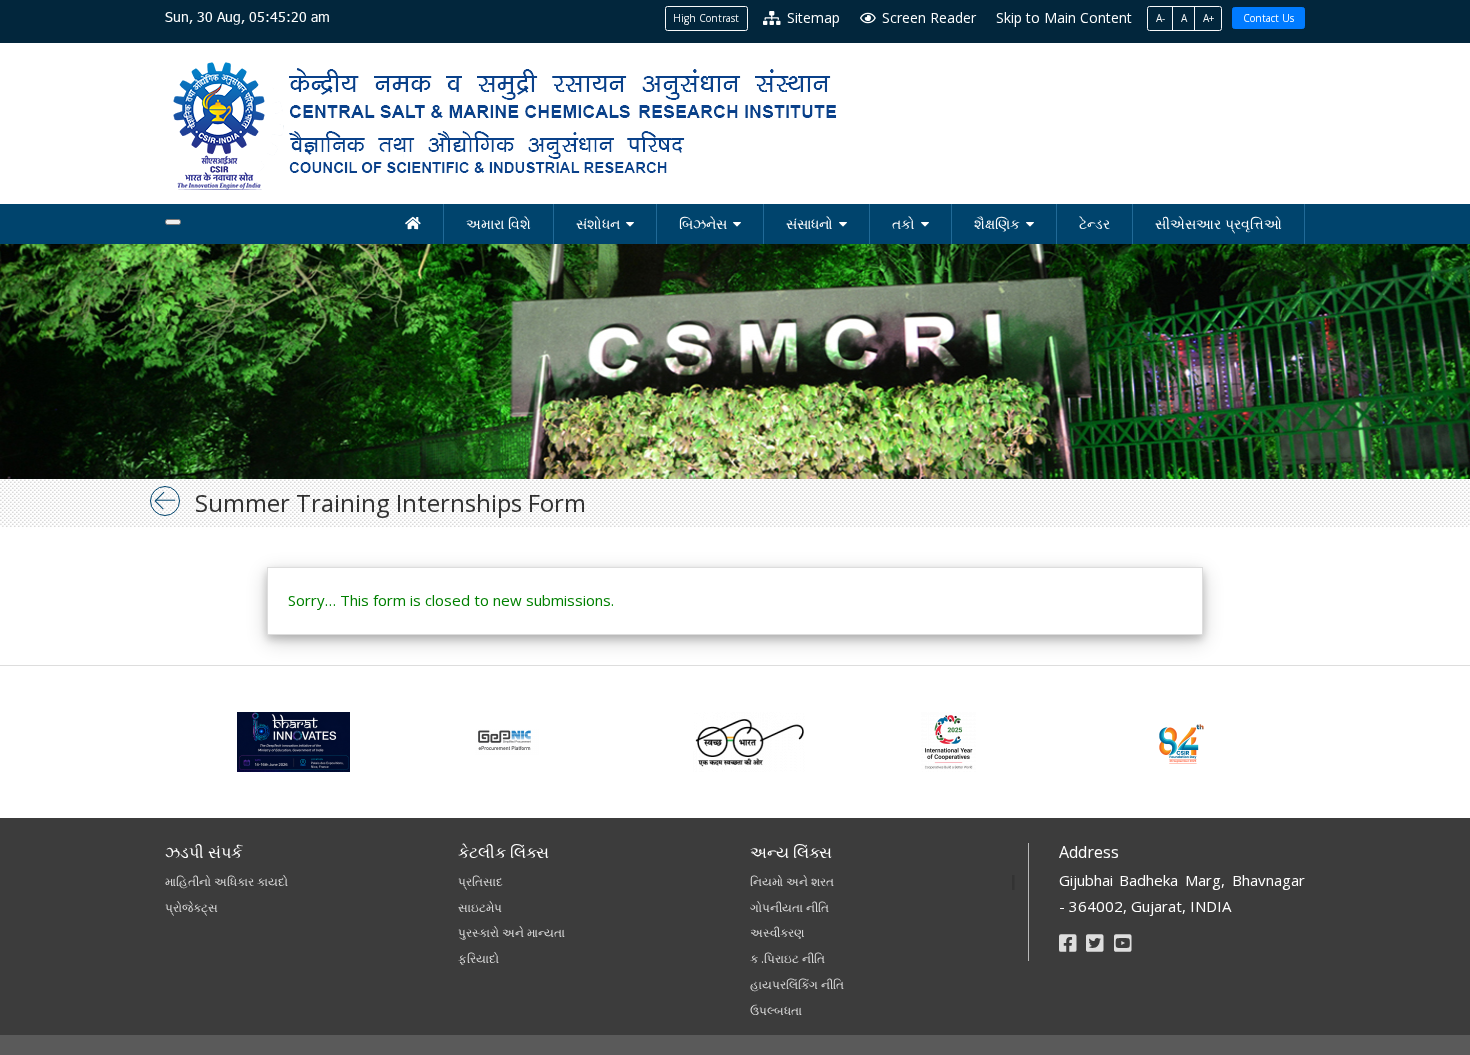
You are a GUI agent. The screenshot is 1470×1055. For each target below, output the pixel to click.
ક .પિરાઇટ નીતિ (787, 958)
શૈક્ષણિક (997, 223)
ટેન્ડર (1094, 223)
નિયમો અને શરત (792, 881)
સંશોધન (598, 223)
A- (1160, 18)
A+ (1208, 18)
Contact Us (1268, 18)
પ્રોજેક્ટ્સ (191, 907)
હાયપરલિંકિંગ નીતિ (797, 984)
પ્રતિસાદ (480, 881)
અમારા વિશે (498, 223)
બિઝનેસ (703, 223)
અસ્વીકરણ (777, 932)
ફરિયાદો (478, 958)
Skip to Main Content (1064, 17)
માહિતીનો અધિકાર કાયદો (226, 881)
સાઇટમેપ (480, 907)
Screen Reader (927, 17)
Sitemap (811, 17)
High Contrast (706, 18)
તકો (903, 223)
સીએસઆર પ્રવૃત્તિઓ (1218, 223)
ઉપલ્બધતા (776, 1010)
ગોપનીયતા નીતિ (789, 907)
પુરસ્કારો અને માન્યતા (511, 932)
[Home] (413, 224)
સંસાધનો (809, 223)
